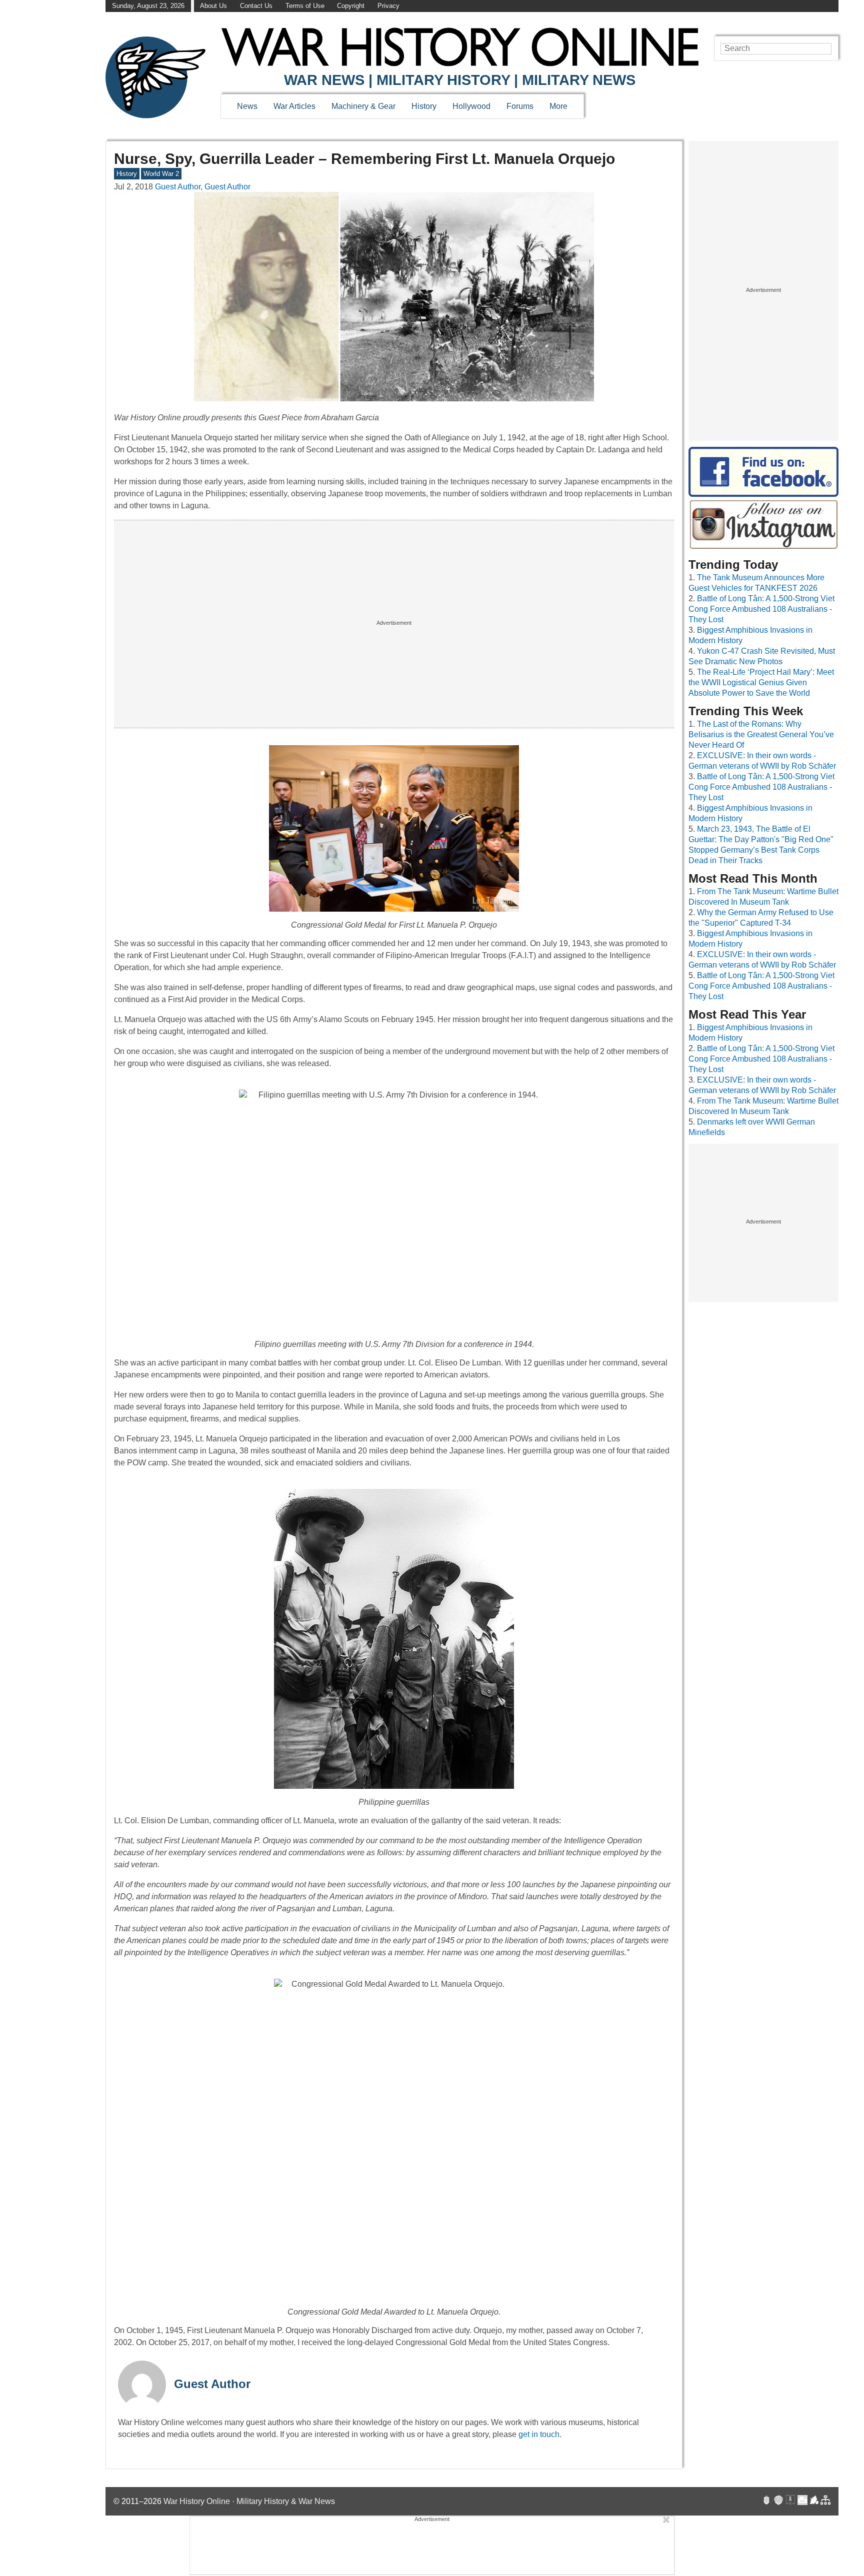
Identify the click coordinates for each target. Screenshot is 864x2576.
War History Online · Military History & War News (249, 2501)
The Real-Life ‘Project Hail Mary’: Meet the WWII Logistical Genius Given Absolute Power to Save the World (761, 682)
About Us (213, 6)
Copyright (351, 6)
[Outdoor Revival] (778, 2501)
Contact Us (256, 6)
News (247, 106)
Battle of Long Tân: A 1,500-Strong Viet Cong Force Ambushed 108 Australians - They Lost (761, 609)
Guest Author (212, 2384)
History (424, 106)
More (558, 106)
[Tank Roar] (802, 2501)
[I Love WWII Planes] (814, 2501)
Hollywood (471, 106)
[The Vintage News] (766, 2501)
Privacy (388, 6)
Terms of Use (305, 6)
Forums (520, 106)
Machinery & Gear (363, 106)
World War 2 (161, 174)
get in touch (539, 2434)
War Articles (294, 106)
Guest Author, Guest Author (203, 187)
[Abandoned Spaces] (790, 2501)
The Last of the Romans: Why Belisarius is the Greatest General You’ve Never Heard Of (761, 734)
